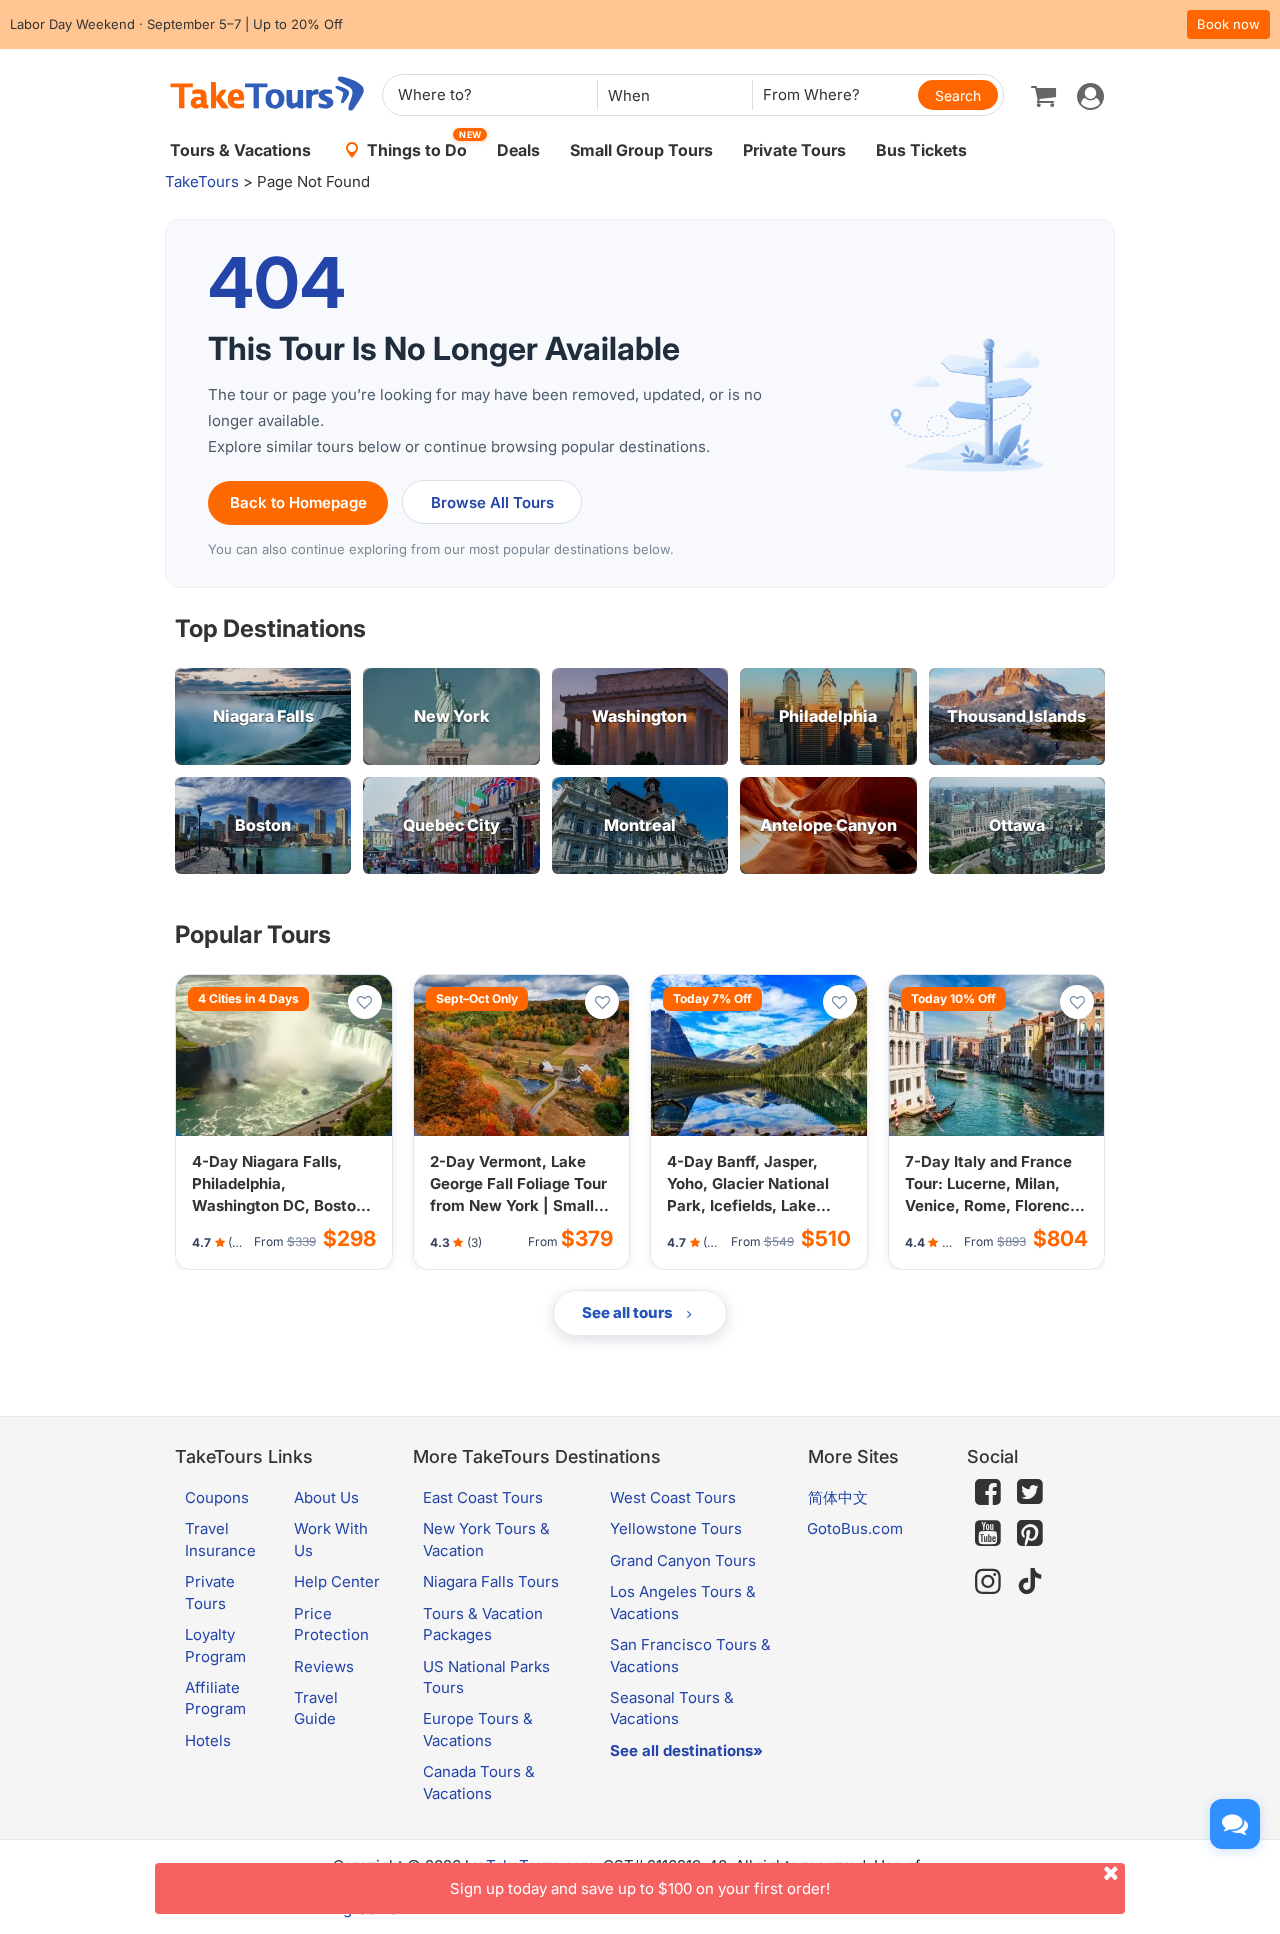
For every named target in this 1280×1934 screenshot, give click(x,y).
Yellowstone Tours (676, 1528)
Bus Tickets (921, 150)
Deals (518, 150)
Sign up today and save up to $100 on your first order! (640, 1888)
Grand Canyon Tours (683, 1560)
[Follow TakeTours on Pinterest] (1030, 1533)
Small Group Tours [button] (641, 150)
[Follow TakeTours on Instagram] (988, 1581)
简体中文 (838, 1497)
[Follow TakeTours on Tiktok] (1030, 1581)
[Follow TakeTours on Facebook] (988, 1492)
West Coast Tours (673, 1497)
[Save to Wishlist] (365, 1002)
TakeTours (202, 181)
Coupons (217, 1497)
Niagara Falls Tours (491, 1581)
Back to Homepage (298, 502)
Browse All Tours (492, 502)
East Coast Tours (483, 1497)
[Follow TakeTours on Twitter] (1030, 1492)
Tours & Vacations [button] (240, 150)
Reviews (324, 1666)
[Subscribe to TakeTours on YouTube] (988, 1534)
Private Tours (794, 150)
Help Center (337, 1581)
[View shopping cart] (1043, 95)
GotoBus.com (855, 1528)
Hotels (208, 1740)
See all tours (629, 1312)
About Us (326, 1497)
